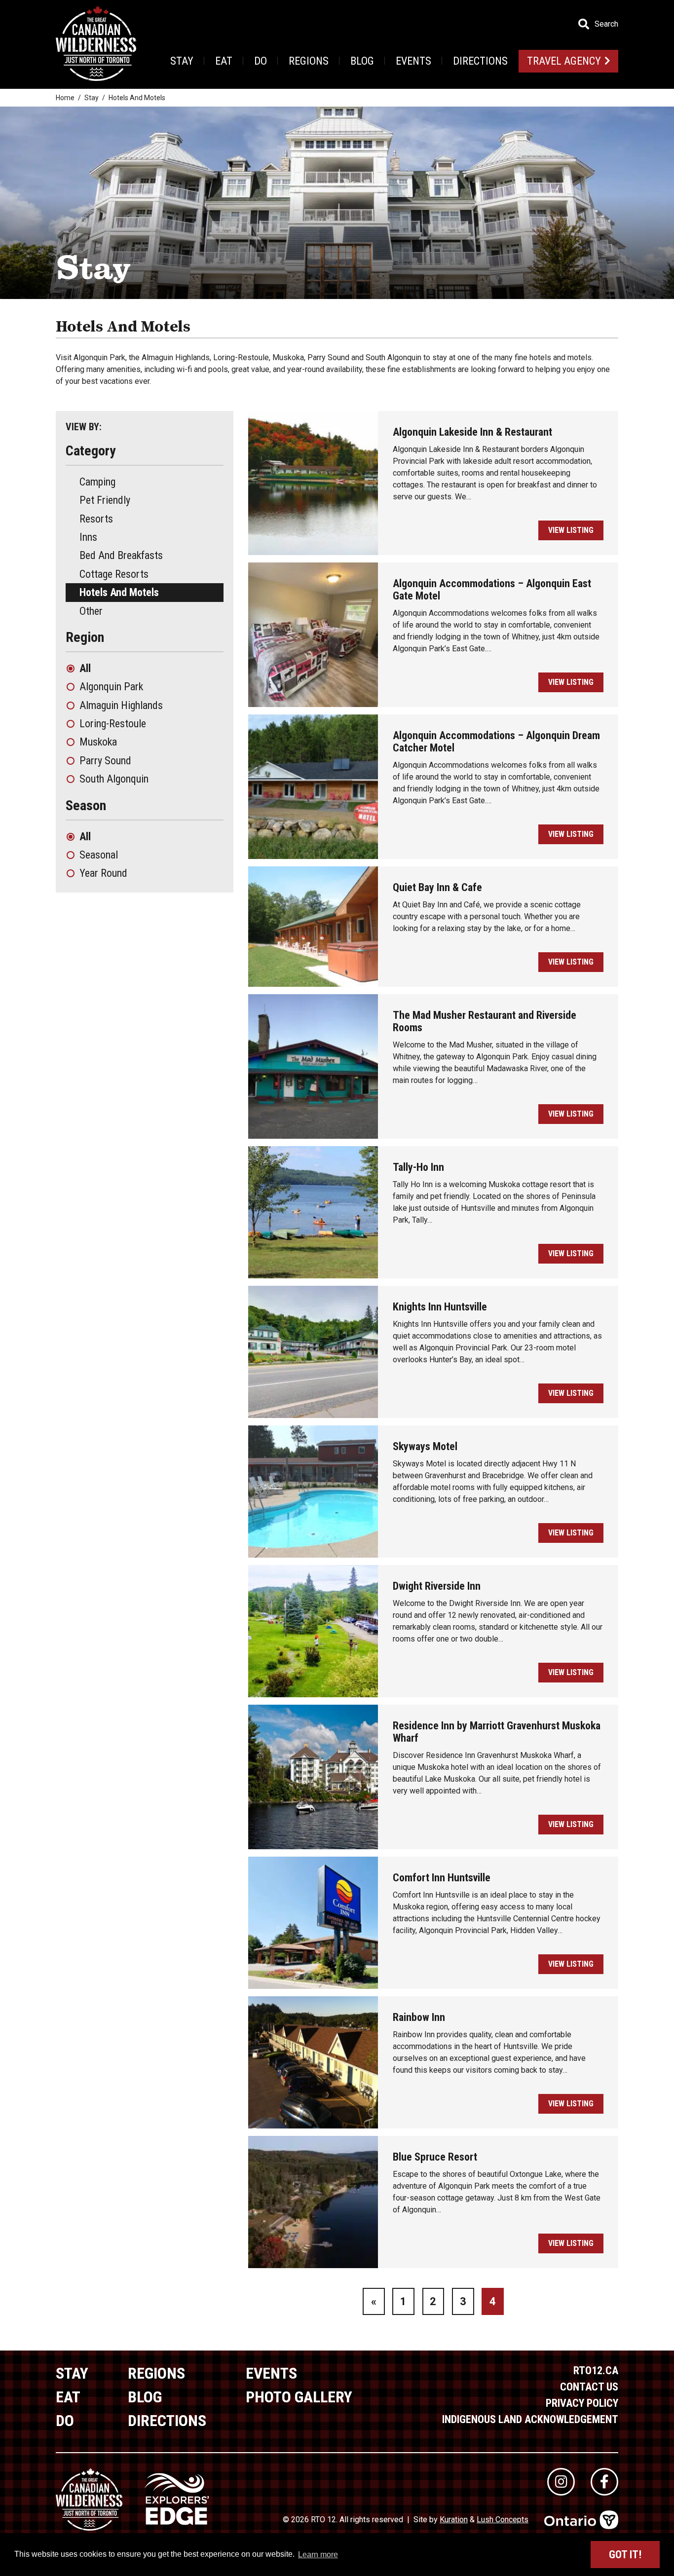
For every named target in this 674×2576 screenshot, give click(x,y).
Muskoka (98, 742)
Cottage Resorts (114, 574)
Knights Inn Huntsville (440, 1307)
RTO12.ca (596, 2371)
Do (261, 61)
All (85, 668)
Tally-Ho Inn (418, 1167)
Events (413, 61)
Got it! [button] (625, 2555)
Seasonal (99, 855)
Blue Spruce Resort (435, 2157)
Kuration (454, 2520)
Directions (480, 61)
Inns (88, 537)
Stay (182, 61)
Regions (309, 61)
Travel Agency (564, 61)
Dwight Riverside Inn (437, 1586)
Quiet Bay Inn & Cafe (437, 887)
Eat (224, 61)
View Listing (571, 530)
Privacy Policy (582, 2403)
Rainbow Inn (419, 2017)
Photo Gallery (299, 2397)
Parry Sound (105, 761)
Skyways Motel (425, 1446)
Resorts (96, 519)
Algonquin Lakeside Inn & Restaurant (472, 432)
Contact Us (589, 2387)
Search (606, 24)
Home (65, 98)
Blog (362, 61)
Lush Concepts (503, 2520)
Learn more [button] (318, 2555)
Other (91, 611)
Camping (97, 482)
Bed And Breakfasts (121, 555)
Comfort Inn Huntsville (442, 1878)
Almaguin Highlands (121, 705)
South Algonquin (114, 779)
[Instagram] (561, 2482)
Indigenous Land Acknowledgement (530, 2419)
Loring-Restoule (113, 724)
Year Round (103, 873)
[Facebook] (604, 2482)
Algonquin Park (111, 687)
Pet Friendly (105, 500)
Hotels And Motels (119, 592)
